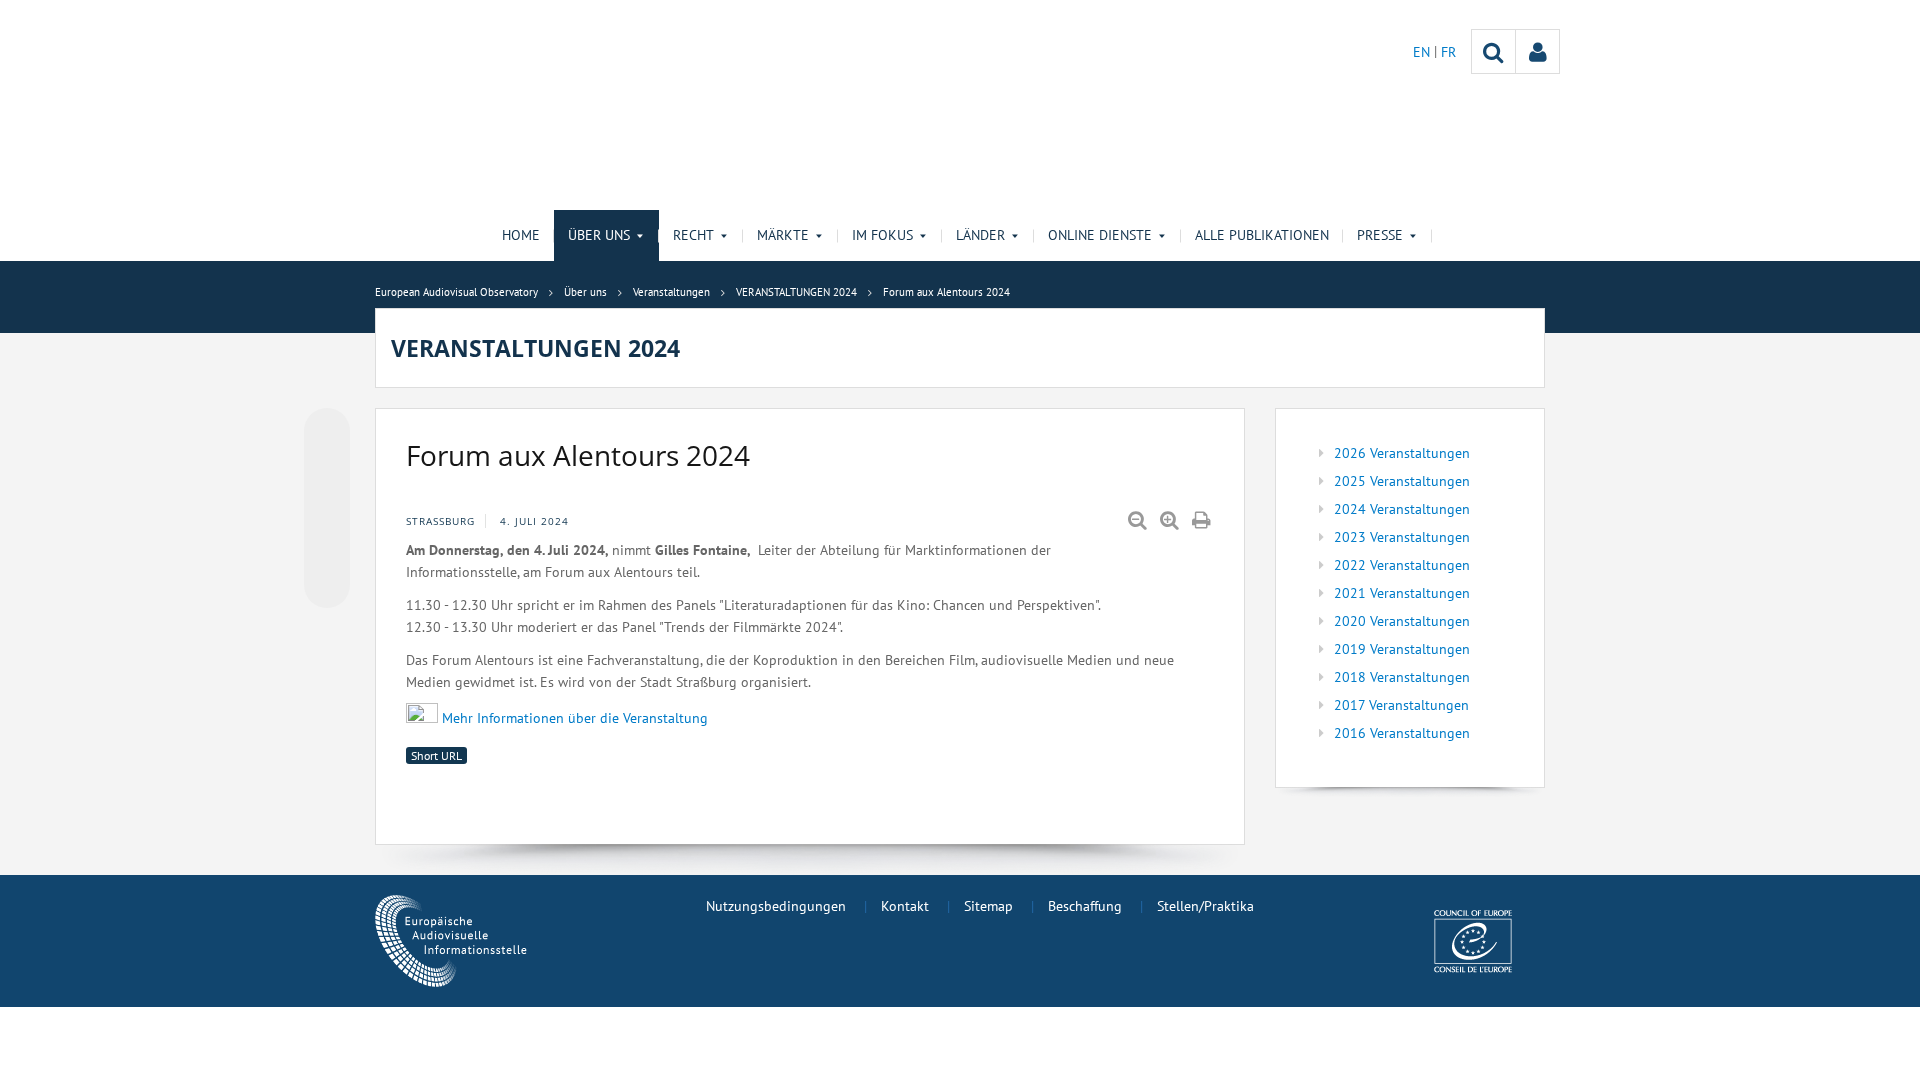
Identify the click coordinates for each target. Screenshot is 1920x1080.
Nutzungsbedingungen (776, 906)
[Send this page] (327, 585)
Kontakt (905, 906)
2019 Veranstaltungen (1402, 649)
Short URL (436, 755)
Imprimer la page (1203, 521)
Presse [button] (1380, 235)
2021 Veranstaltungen (1402, 593)
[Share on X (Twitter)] (327, 471)
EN (1423, 52)
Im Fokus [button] (882, 235)
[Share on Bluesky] (327, 433)
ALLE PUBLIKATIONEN (1262, 235)
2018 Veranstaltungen (1402, 677)
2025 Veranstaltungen (1402, 481)
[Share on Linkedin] (327, 547)
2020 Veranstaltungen (1402, 621)
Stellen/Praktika (1205, 906)
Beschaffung (1085, 906)
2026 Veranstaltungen (1402, 453)
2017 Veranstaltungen (1401, 705)
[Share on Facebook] (327, 509)
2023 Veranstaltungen (1402, 537)
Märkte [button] (783, 235)
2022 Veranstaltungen (1402, 565)
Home (521, 235)
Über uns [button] (599, 235)
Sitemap (988, 906)
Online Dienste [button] (1100, 235)
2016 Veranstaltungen (1402, 733)
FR (1448, 52)
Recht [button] (693, 235)
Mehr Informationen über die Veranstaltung (577, 718)
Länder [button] (980, 235)
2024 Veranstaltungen (1402, 509)
